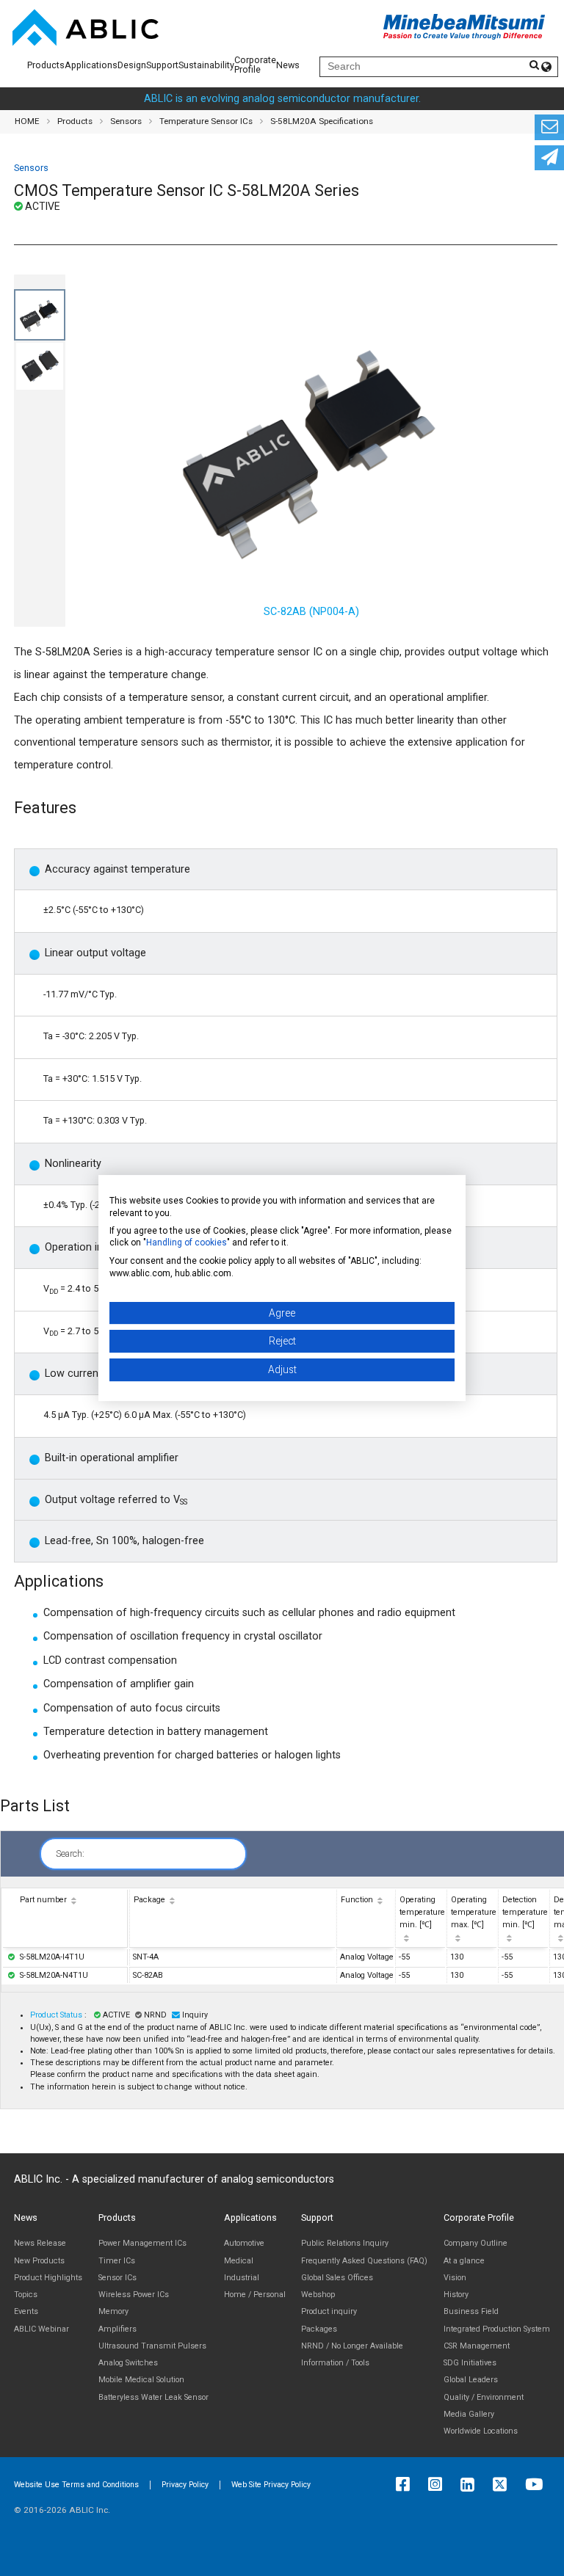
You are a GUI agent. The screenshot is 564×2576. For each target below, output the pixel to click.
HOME (27, 121)
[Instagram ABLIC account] (439, 2485)
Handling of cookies (187, 1242)
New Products (39, 2261)
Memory (113, 2311)
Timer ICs (117, 2261)
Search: (70, 1853)
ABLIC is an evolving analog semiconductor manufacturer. (282, 99)
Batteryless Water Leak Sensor (153, 2397)
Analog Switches (128, 2363)
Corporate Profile (255, 65)
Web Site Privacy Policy (271, 2485)
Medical (239, 2261)
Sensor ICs (117, 2278)
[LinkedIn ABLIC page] (471, 2485)
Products (46, 65)
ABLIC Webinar (41, 2329)
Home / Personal (255, 2295)
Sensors (126, 121)
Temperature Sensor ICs (206, 121)
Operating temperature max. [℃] (474, 1912)
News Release (40, 2243)
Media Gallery (469, 2414)
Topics (26, 2295)
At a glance (464, 2261)
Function (357, 1900)
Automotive (244, 2243)
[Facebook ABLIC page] (406, 2485)
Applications (91, 65)
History (456, 2295)
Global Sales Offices (337, 2278)
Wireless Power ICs (134, 2295)
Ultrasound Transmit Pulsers (152, 2346)
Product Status (57, 2015)
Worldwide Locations (481, 2431)
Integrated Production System (497, 2329)
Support (162, 65)
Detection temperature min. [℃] (525, 1912)
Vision (455, 2278)
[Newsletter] (549, 158)
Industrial (242, 2278)
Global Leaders (471, 2380)
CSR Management (477, 2346)
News (288, 65)
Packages (319, 2329)
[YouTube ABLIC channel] (538, 2485)
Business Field (471, 2311)
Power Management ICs (142, 2243)
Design (132, 65)
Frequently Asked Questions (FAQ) (364, 2261)
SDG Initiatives (470, 2363)
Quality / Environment (484, 2397)
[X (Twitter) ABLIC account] (503, 2485)
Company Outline (476, 2243)
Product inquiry (329, 2311)
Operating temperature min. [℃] (422, 1912)
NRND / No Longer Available (352, 2346)
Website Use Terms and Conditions (76, 2485)
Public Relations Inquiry (345, 2243)
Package (149, 1900)
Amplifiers (117, 2329)
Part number (43, 1900)
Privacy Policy (185, 2485)
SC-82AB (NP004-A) (311, 612)
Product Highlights (48, 2278)
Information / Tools (335, 2363)
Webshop (318, 2295)
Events (26, 2311)
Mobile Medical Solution (141, 2380)
